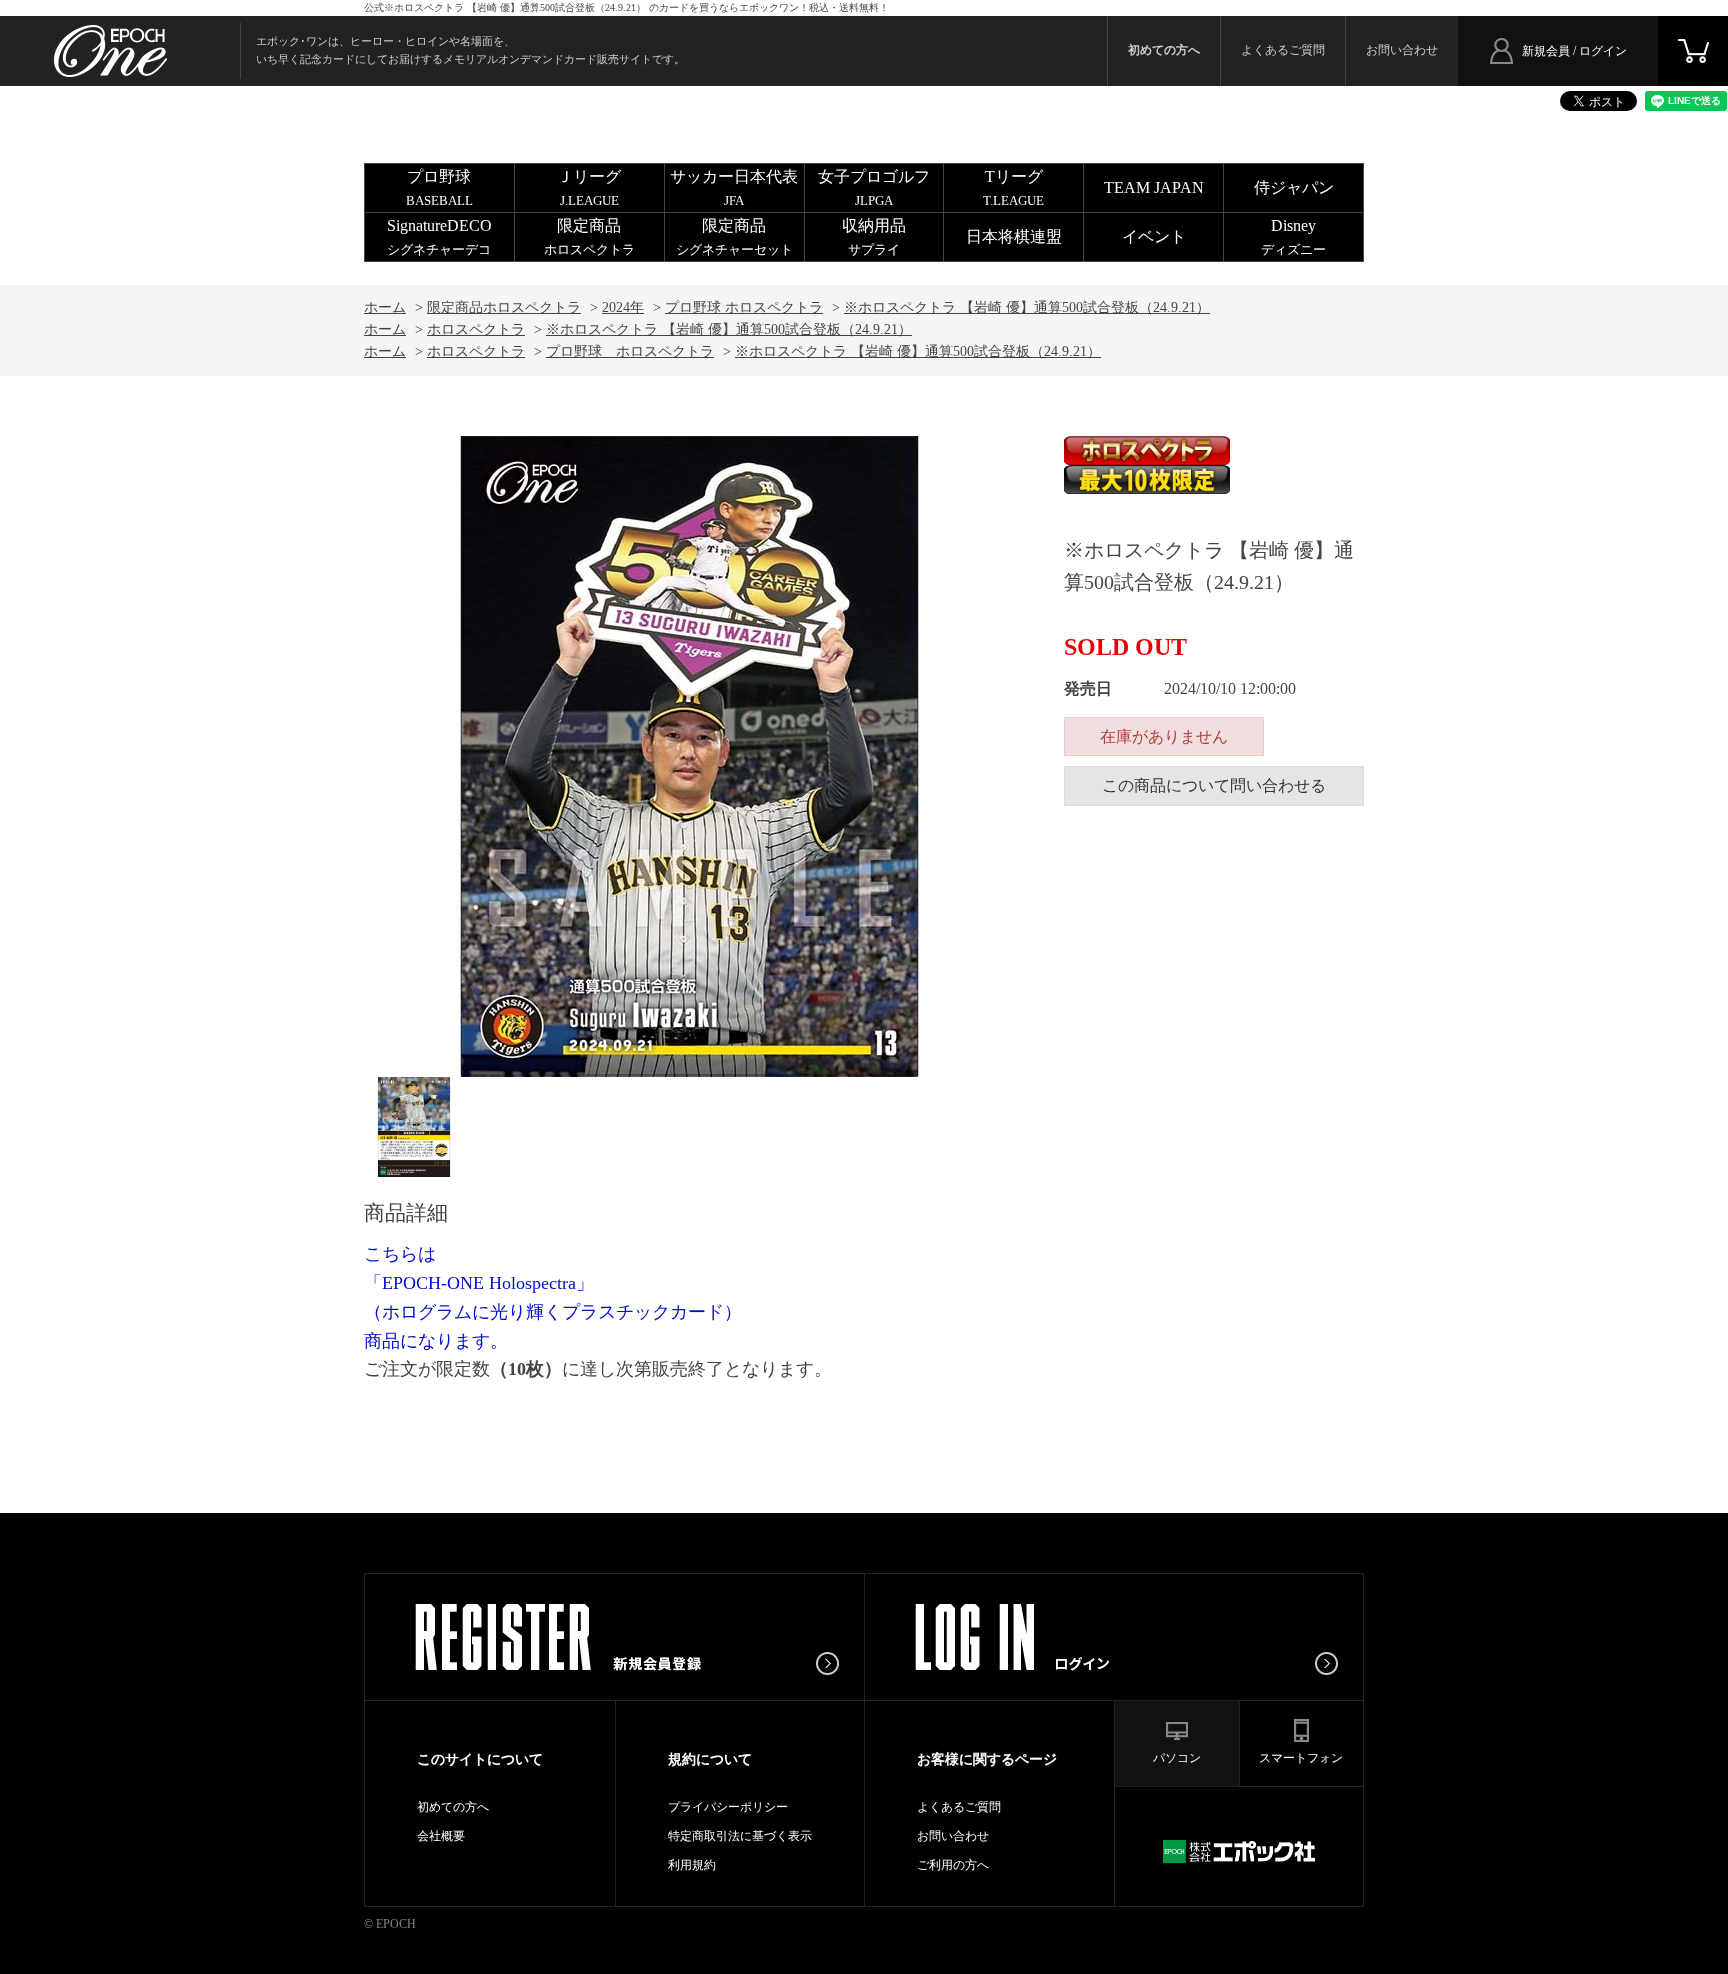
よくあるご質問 (1283, 50)
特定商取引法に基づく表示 (740, 1836)
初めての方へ (453, 1807)
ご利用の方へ (953, 1865)
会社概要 (441, 1836)
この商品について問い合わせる (1214, 785)
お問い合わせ (1402, 50)
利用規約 (692, 1865)
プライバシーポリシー (728, 1807)
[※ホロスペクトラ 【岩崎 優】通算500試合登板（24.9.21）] (414, 1127)
